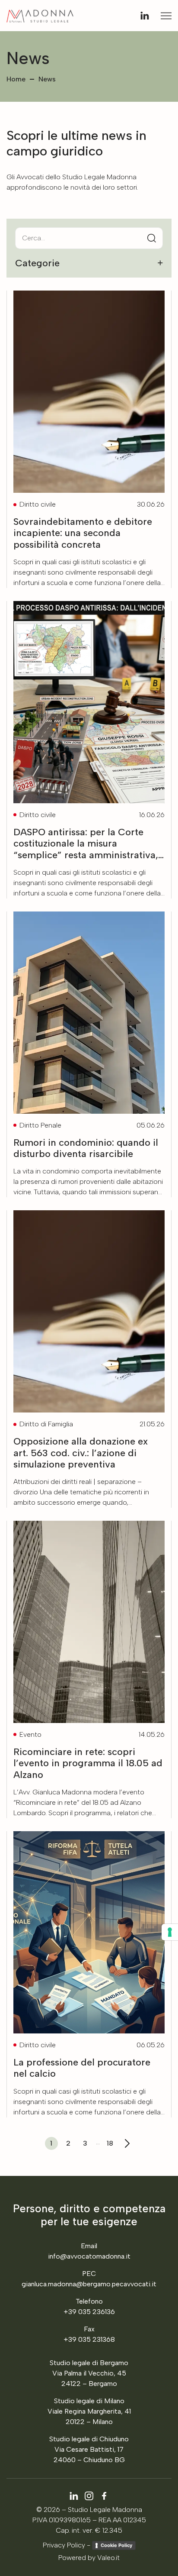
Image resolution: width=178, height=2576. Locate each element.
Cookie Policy (116, 2545)
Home (16, 79)
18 (110, 2143)
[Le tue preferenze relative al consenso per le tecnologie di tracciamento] (170, 1932)
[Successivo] (127, 2143)
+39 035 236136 (89, 2312)
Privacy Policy (64, 2545)
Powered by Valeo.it (89, 2558)
